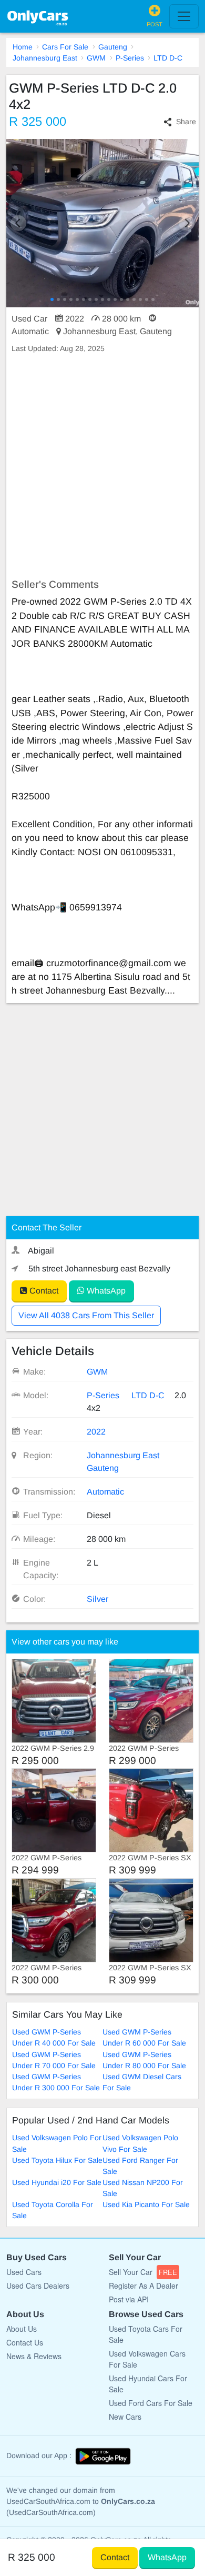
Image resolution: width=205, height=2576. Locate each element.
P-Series (130, 58)
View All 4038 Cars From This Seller (86, 1315)
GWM (96, 58)
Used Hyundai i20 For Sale (57, 2182)
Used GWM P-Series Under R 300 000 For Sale (56, 2082)
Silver (98, 1599)
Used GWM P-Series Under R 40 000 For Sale (54, 2037)
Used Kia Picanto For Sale (146, 2204)
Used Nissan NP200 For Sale (143, 2188)
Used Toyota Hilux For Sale (57, 2160)
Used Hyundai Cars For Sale (148, 2384)
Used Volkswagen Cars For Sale (147, 2359)
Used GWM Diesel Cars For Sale (142, 2082)
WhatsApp (105, 1291)
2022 (96, 1432)
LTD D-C (168, 58)
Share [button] (186, 122)
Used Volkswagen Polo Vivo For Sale (140, 2143)
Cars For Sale (65, 47)
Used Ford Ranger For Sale (140, 2166)
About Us (22, 2329)
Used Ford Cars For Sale (151, 2403)
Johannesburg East (45, 58)
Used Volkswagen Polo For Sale (57, 2143)
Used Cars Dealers (38, 2286)
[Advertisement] (102, 466)
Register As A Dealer (143, 2286)
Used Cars (24, 2272)
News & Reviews (34, 2356)
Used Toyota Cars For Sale (146, 2334)
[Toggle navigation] (184, 16)
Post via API (129, 2299)
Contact (43, 1291)
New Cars (125, 2417)
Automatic (105, 1492)
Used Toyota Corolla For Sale (53, 2210)
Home (23, 47)
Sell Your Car (143, 2272)
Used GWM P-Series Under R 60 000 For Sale (144, 2037)
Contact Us (25, 2342)
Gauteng (113, 47)
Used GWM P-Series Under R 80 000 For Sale (144, 2060)
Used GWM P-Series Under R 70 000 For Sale (54, 2060)
